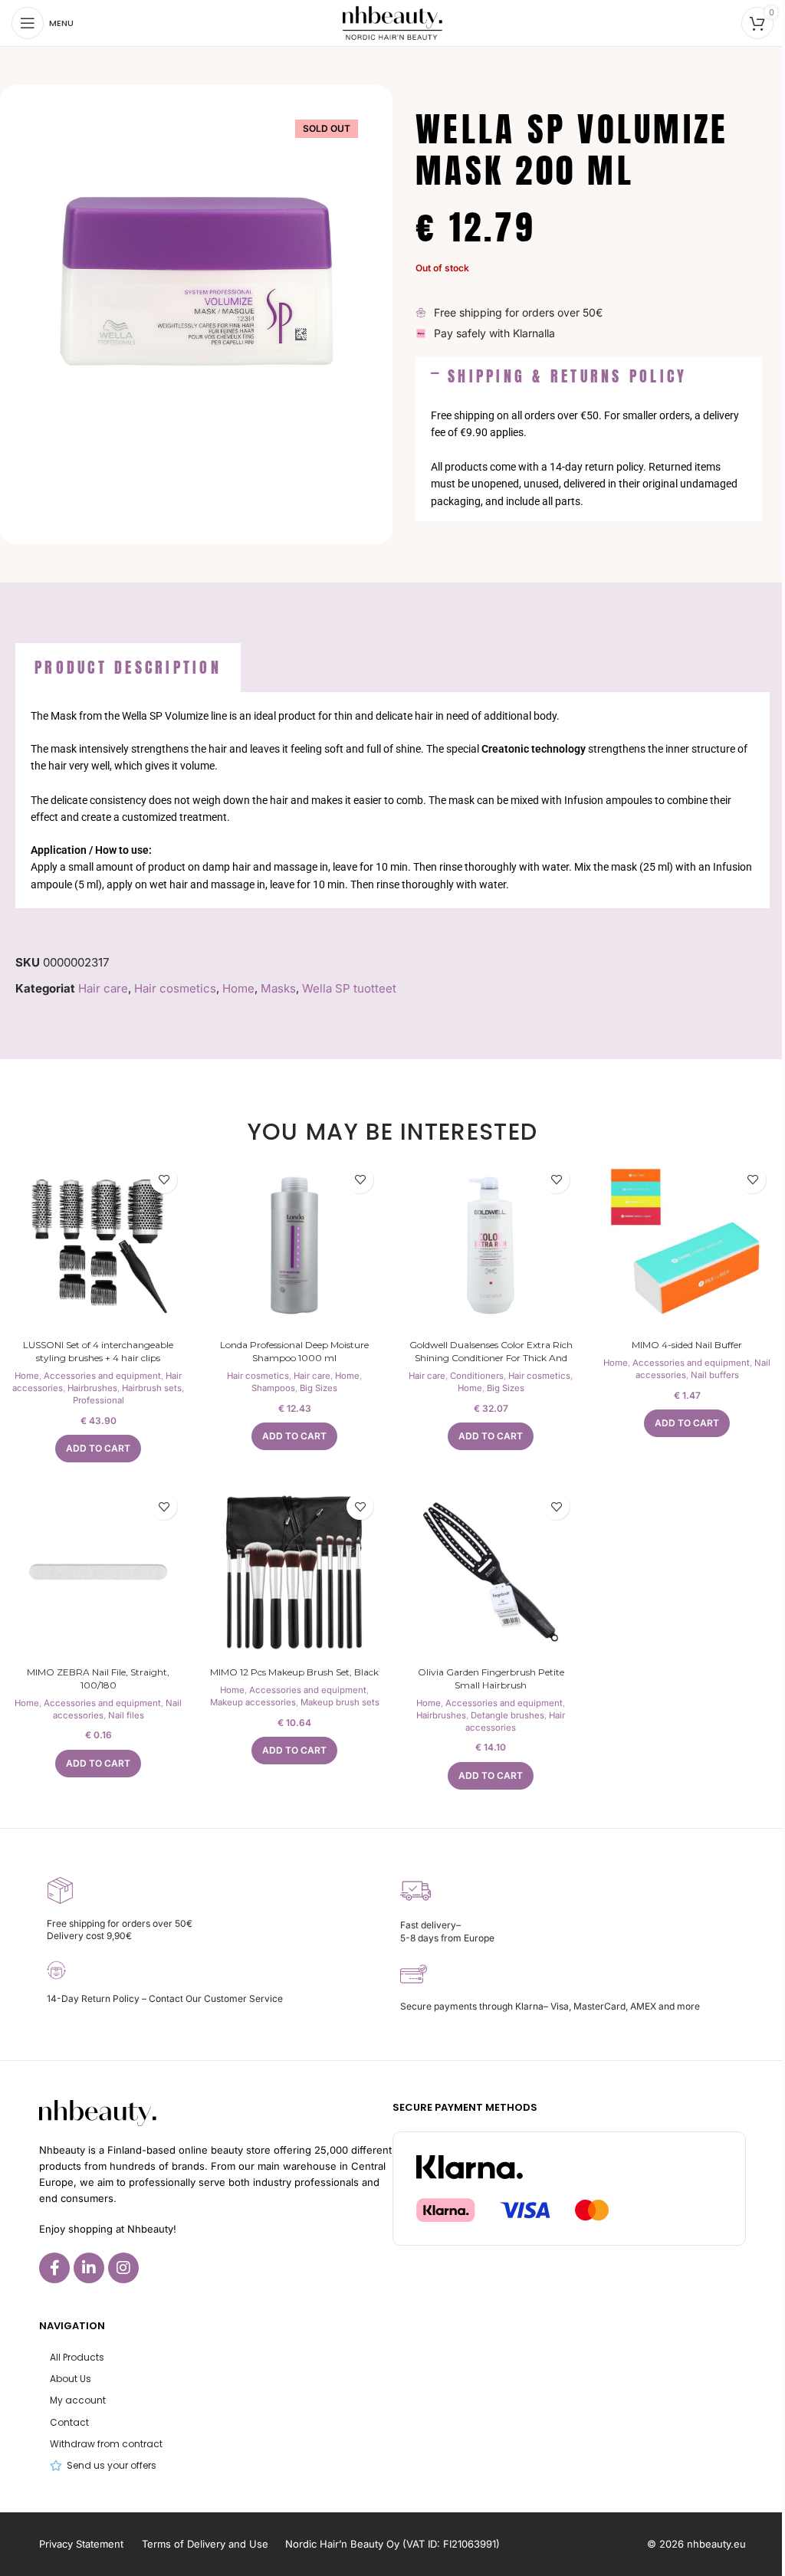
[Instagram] (123, 2268)
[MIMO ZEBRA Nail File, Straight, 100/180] (98, 1572)
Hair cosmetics (175, 988)
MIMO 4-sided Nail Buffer (687, 1345)
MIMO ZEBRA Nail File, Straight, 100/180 (98, 1679)
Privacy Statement (81, 2544)
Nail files (126, 1715)
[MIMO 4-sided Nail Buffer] (687, 1245)
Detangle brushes (507, 1715)
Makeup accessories (253, 1702)
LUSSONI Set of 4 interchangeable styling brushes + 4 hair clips (98, 1351)
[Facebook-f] (54, 2268)
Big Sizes (319, 1388)
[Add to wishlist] (164, 1180)
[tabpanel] (392, 800)
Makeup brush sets (340, 1702)
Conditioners (477, 1376)
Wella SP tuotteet (349, 988)
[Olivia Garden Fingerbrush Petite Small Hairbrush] (491, 1572)
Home (238, 988)
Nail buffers (715, 1375)
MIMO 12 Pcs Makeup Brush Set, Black (294, 1672)
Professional (99, 1400)
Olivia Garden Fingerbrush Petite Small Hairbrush (491, 1679)
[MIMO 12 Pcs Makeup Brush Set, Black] (294, 1572)
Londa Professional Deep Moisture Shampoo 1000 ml (294, 1351)
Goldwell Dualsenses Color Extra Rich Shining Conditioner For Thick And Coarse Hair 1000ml (491, 1358)
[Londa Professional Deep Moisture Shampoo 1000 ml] (294, 1245)
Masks (278, 988)
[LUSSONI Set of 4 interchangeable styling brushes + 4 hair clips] (98, 1245)
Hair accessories (515, 1721)
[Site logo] (392, 22)
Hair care (103, 988)
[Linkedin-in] (89, 2268)
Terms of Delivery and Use (205, 2544)
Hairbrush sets (152, 1388)
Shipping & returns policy (567, 376)
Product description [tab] (128, 667)
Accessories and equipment (102, 1376)
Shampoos (273, 1388)
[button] (589, 376)
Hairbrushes (92, 1388)
